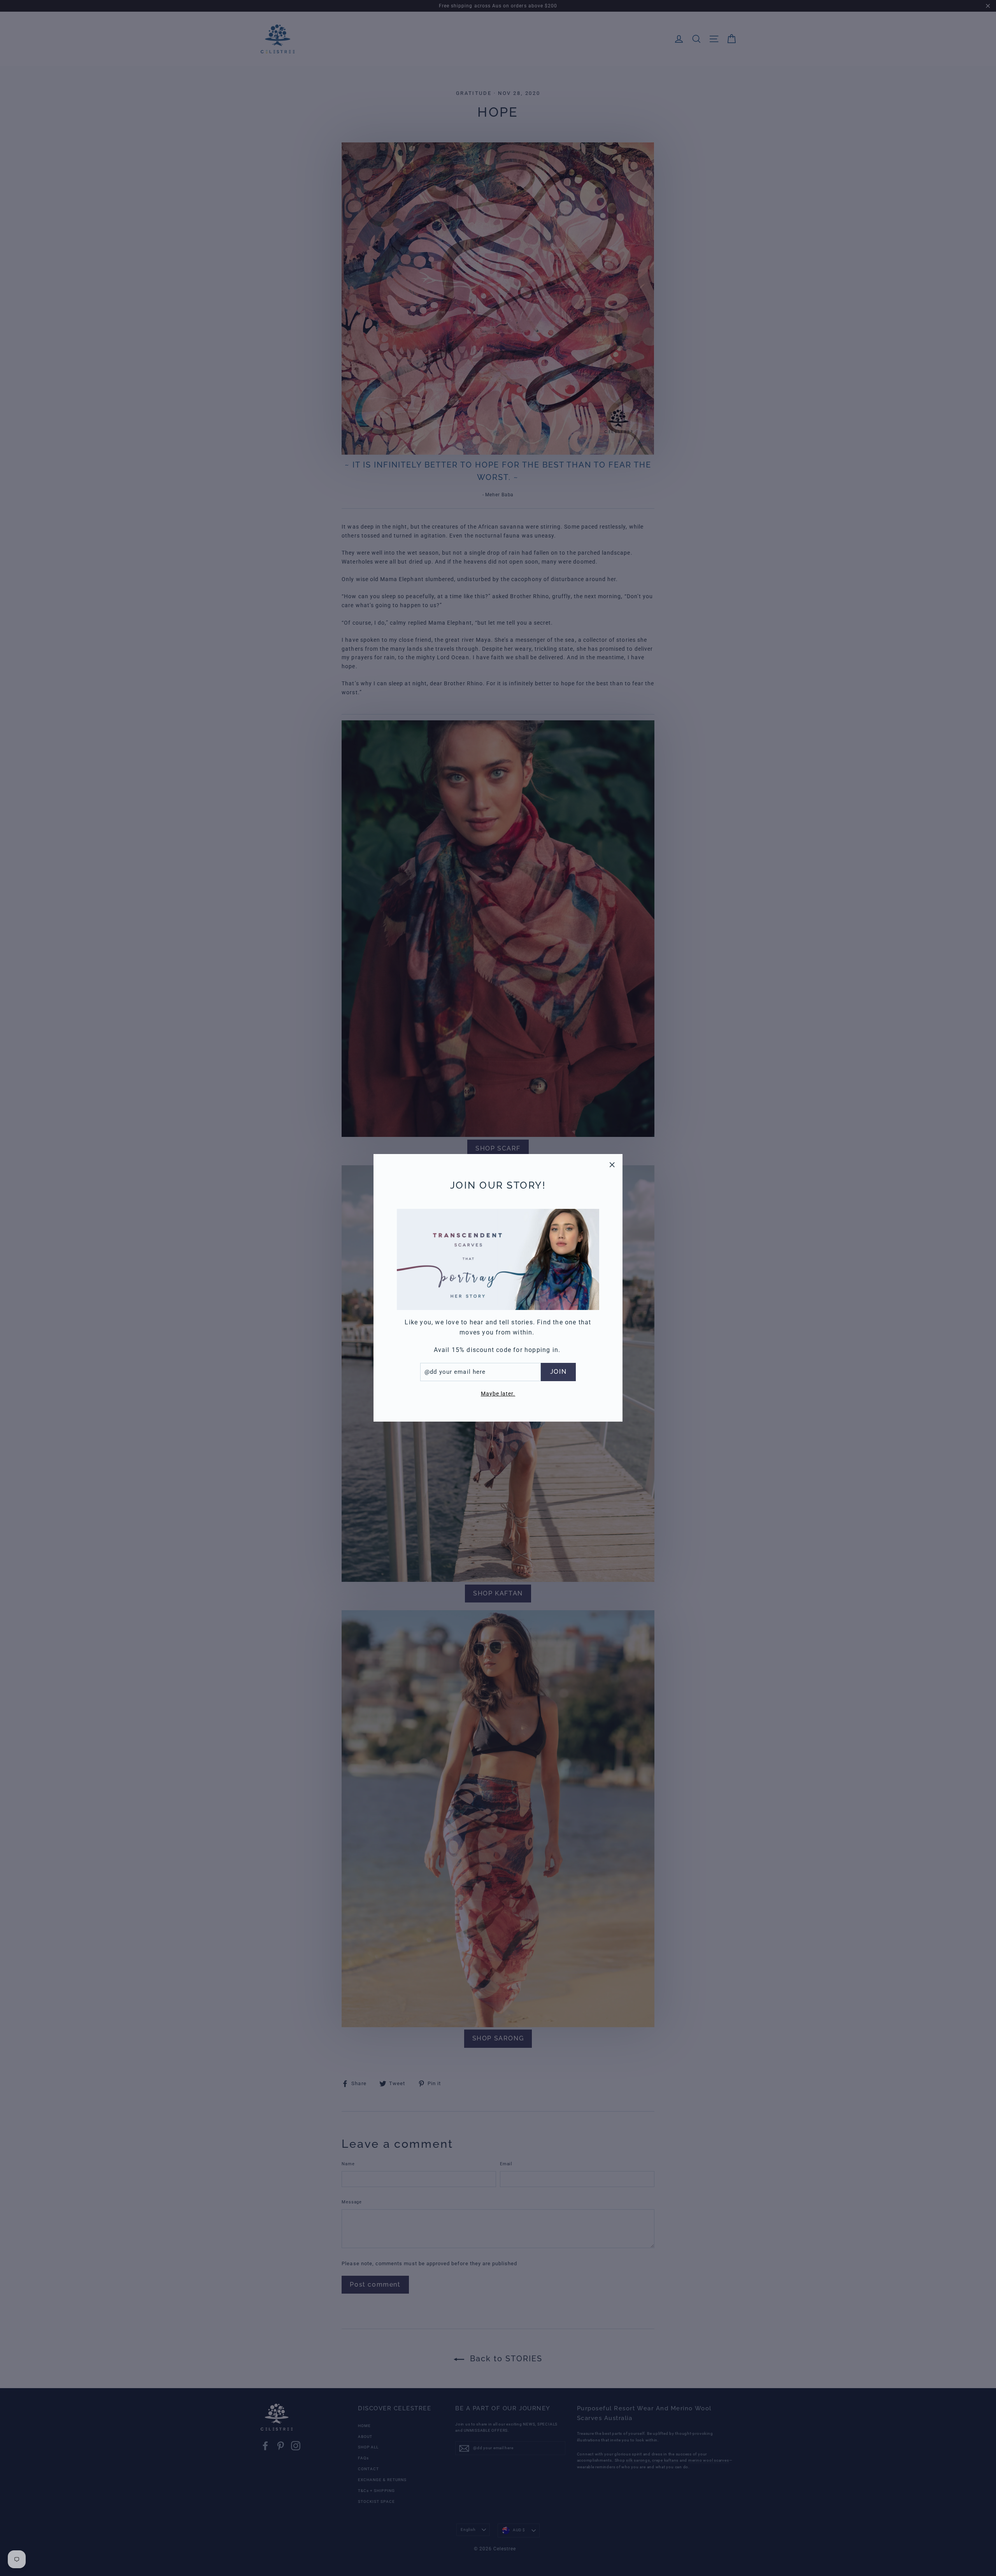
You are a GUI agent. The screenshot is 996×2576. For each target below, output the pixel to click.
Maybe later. (498, 1394)
